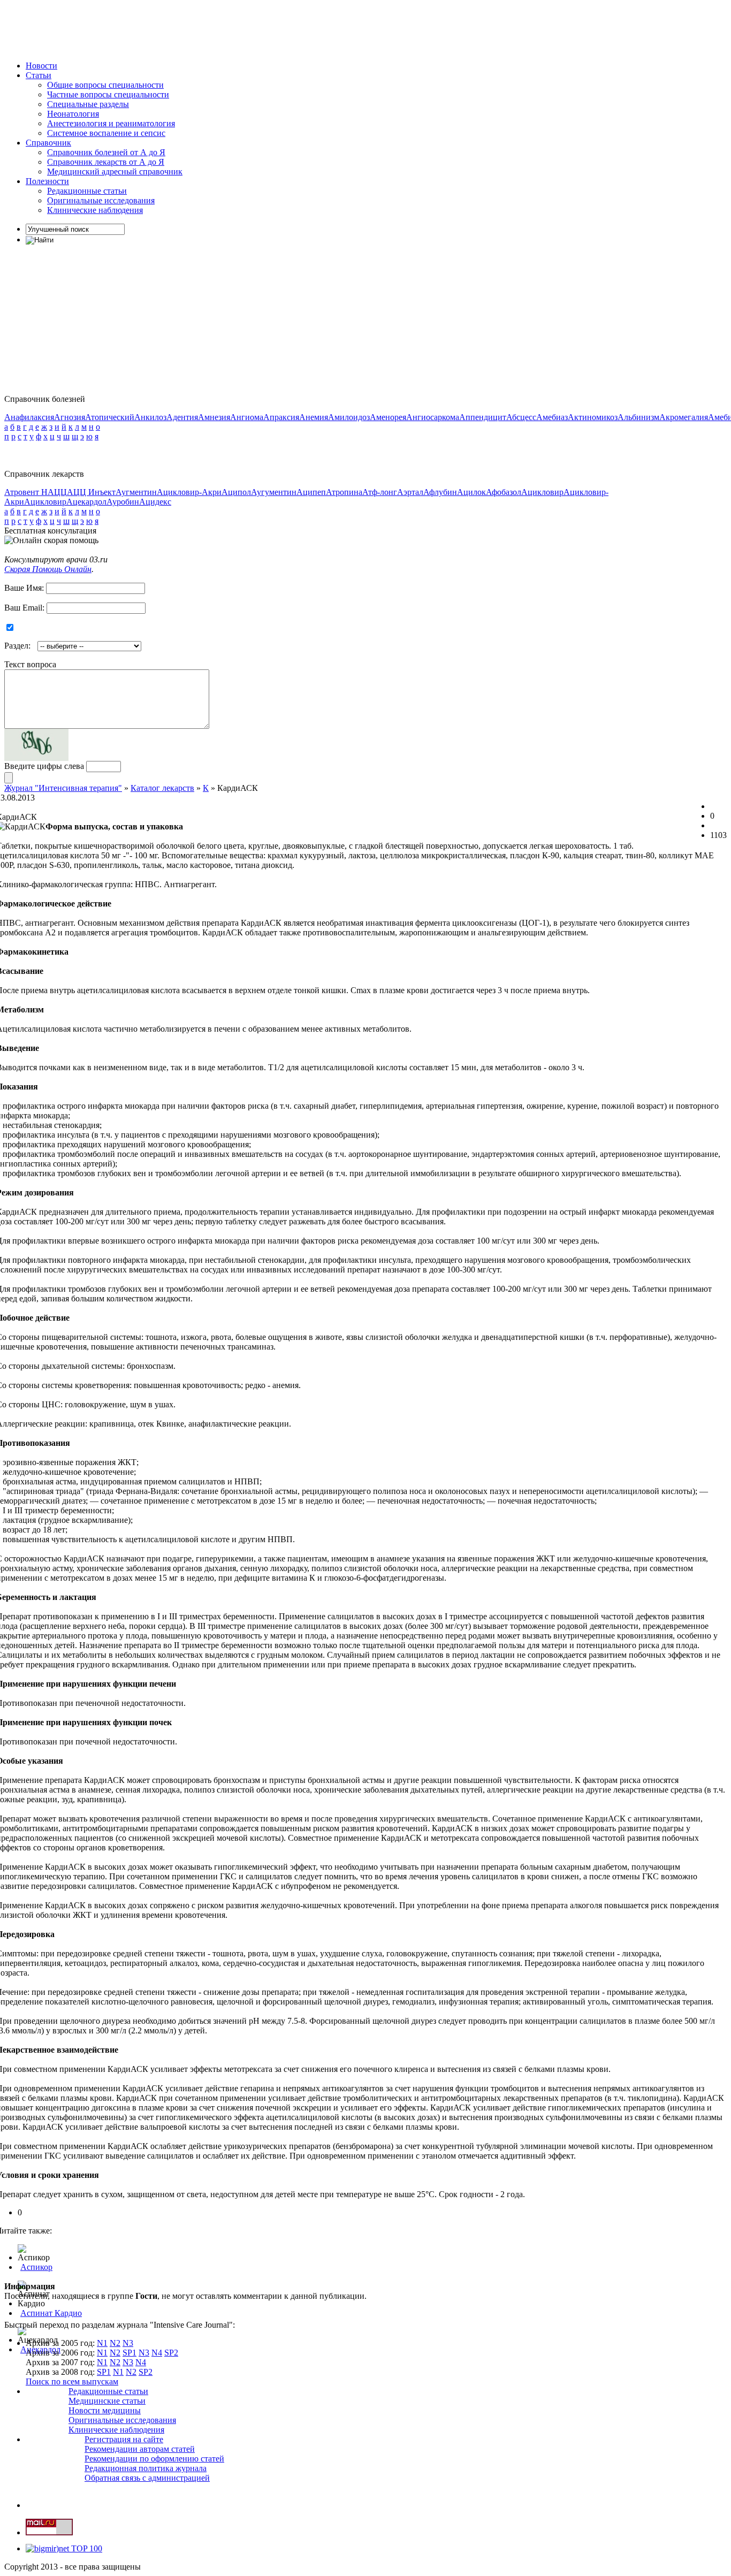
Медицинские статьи (107, 2401)
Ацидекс (155, 502)
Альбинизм (638, 417)
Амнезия (214, 417)
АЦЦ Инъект (91, 492)
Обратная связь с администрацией (147, 2478)
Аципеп (311, 492)
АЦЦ (57, 492)
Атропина (344, 492)
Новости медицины (105, 2410)
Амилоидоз (349, 417)
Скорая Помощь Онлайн (48, 569)
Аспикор (36, 2267)
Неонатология (73, 114)
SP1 (130, 2353)
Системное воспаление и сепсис (106, 133)
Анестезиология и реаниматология (111, 123)
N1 (102, 2343)
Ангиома (247, 417)
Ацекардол (86, 502)
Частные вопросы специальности (108, 94)
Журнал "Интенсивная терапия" (63, 788)
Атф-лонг (380, 492)
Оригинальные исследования (101, 200)
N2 (115, 2343)
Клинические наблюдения (95, 210)
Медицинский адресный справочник (115, 172)
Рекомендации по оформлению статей (154, 2459)
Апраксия (281, 417)
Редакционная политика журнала (146, 2468)
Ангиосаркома (433, 417)
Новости (41, 66)
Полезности (47, 181)
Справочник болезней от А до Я (106, 152)
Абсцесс (521, 417)
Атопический (110, 417)
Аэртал (410, 492)
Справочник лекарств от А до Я (106, 162)
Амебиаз (552, 417)
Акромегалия (684, 417)
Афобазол (504, 492)
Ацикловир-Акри (189, 492)
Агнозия (70, 417)
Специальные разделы (88, 104)
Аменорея (388, 417)
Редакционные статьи (87, 191)
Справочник (48, 143)
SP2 (171, 2353)
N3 (128, 2343)
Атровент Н (26, 492)
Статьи (39, 75)
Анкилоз (150, 417)
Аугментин (136, 492)
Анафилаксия (29, 417)
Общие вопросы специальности (105, 85)
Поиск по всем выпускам (72, 2381)
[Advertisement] (199, 28)
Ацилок (471, 492)
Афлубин (440, 492)
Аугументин (274, 492)
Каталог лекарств (162, 788)
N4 (157, 2353)
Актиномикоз (593, 417)
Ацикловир (542, 492)
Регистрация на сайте (124, 2439)
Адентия (182, 417)
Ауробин (123, 502)
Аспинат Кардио (51, 2313)
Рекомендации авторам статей (140, 2449)
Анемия (314, 417)
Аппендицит (483, 417)
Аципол (236, 492)
